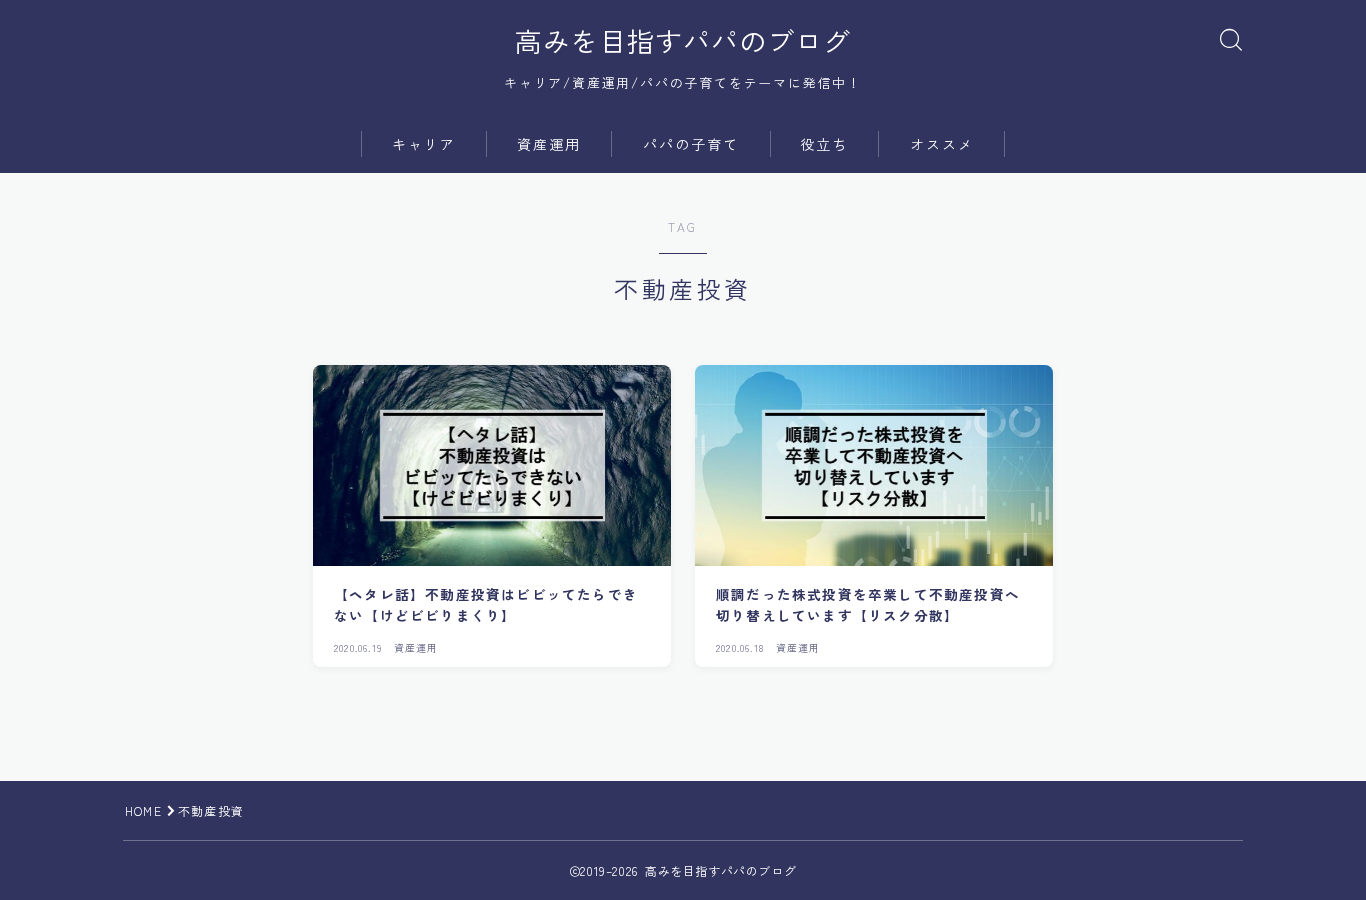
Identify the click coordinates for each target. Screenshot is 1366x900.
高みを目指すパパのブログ (683, 41)
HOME (143, 810)
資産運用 (549, 144)
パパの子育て (691, 144)
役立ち (824, 144)
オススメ (942, 144)
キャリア (424, 144)
